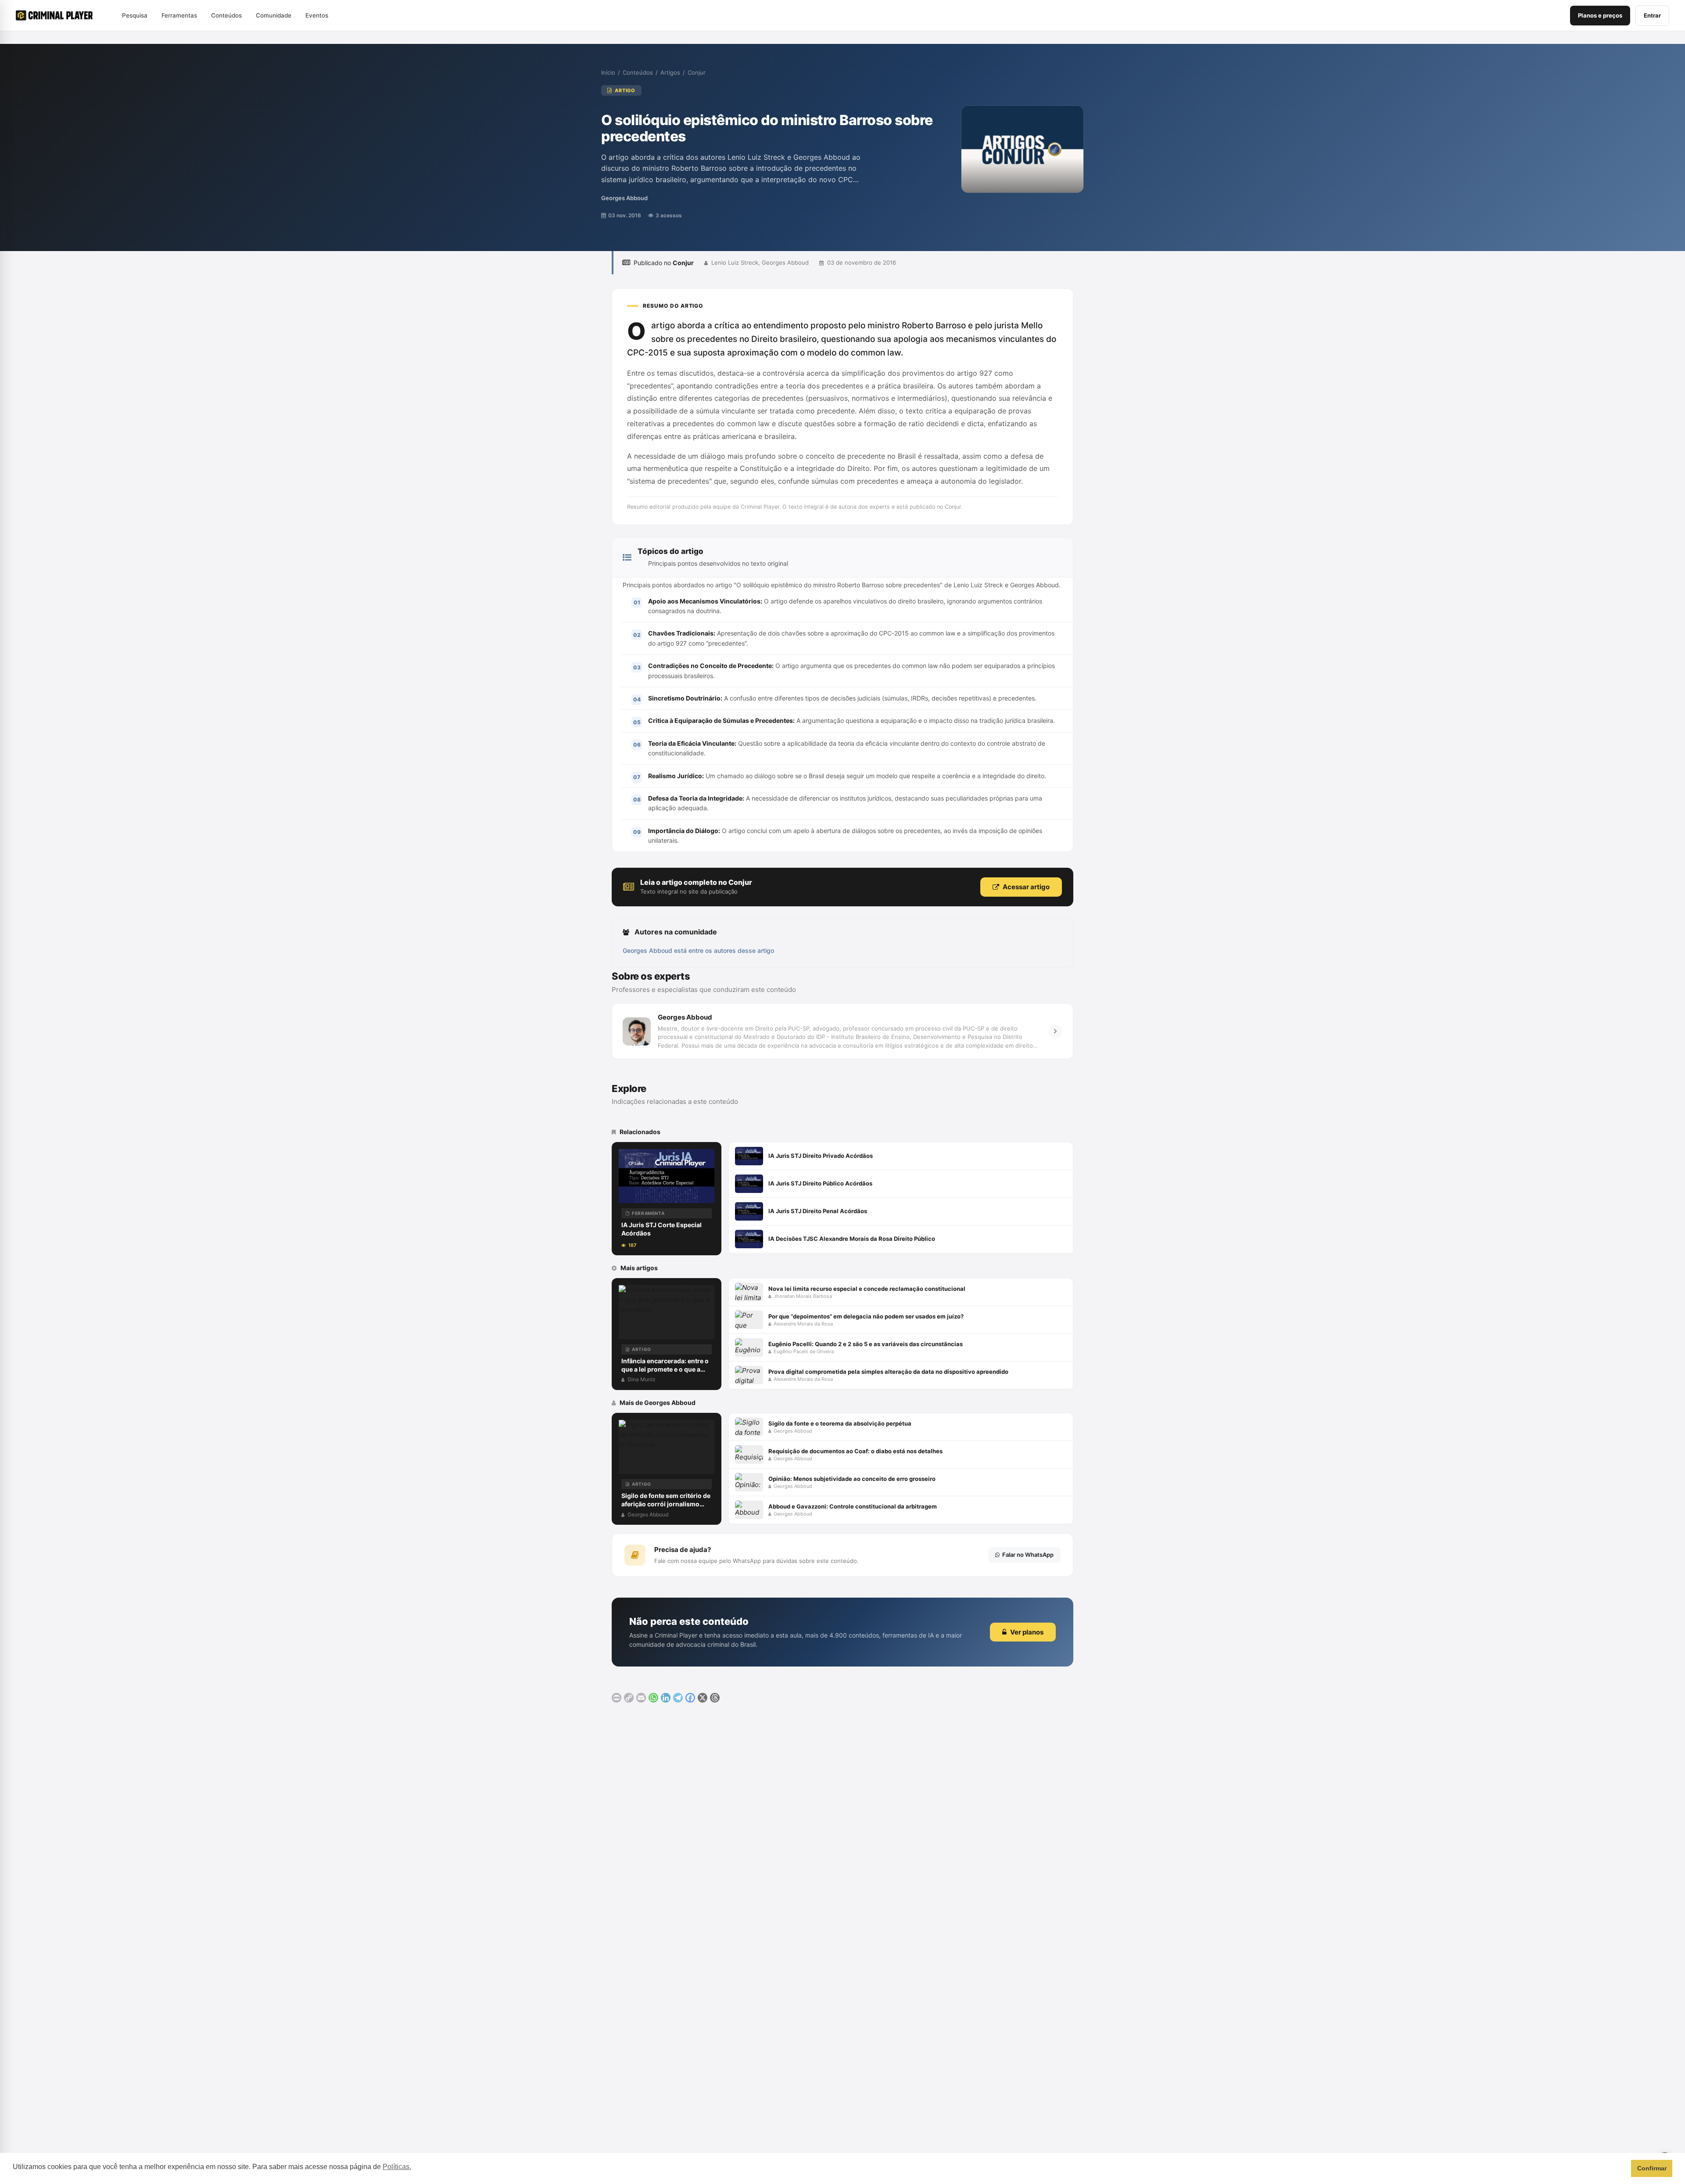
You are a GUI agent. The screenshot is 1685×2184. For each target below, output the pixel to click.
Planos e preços (1600, 15)
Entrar (1652, 15)
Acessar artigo (1026, 887)
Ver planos (1027, 1632)
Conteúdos (638, 72)
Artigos (670, 72)
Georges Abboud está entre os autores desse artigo (698, 950)
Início (608, 72)
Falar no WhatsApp (1028, 1555)
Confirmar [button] (1652, 2168)
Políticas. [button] (397, 2167)
